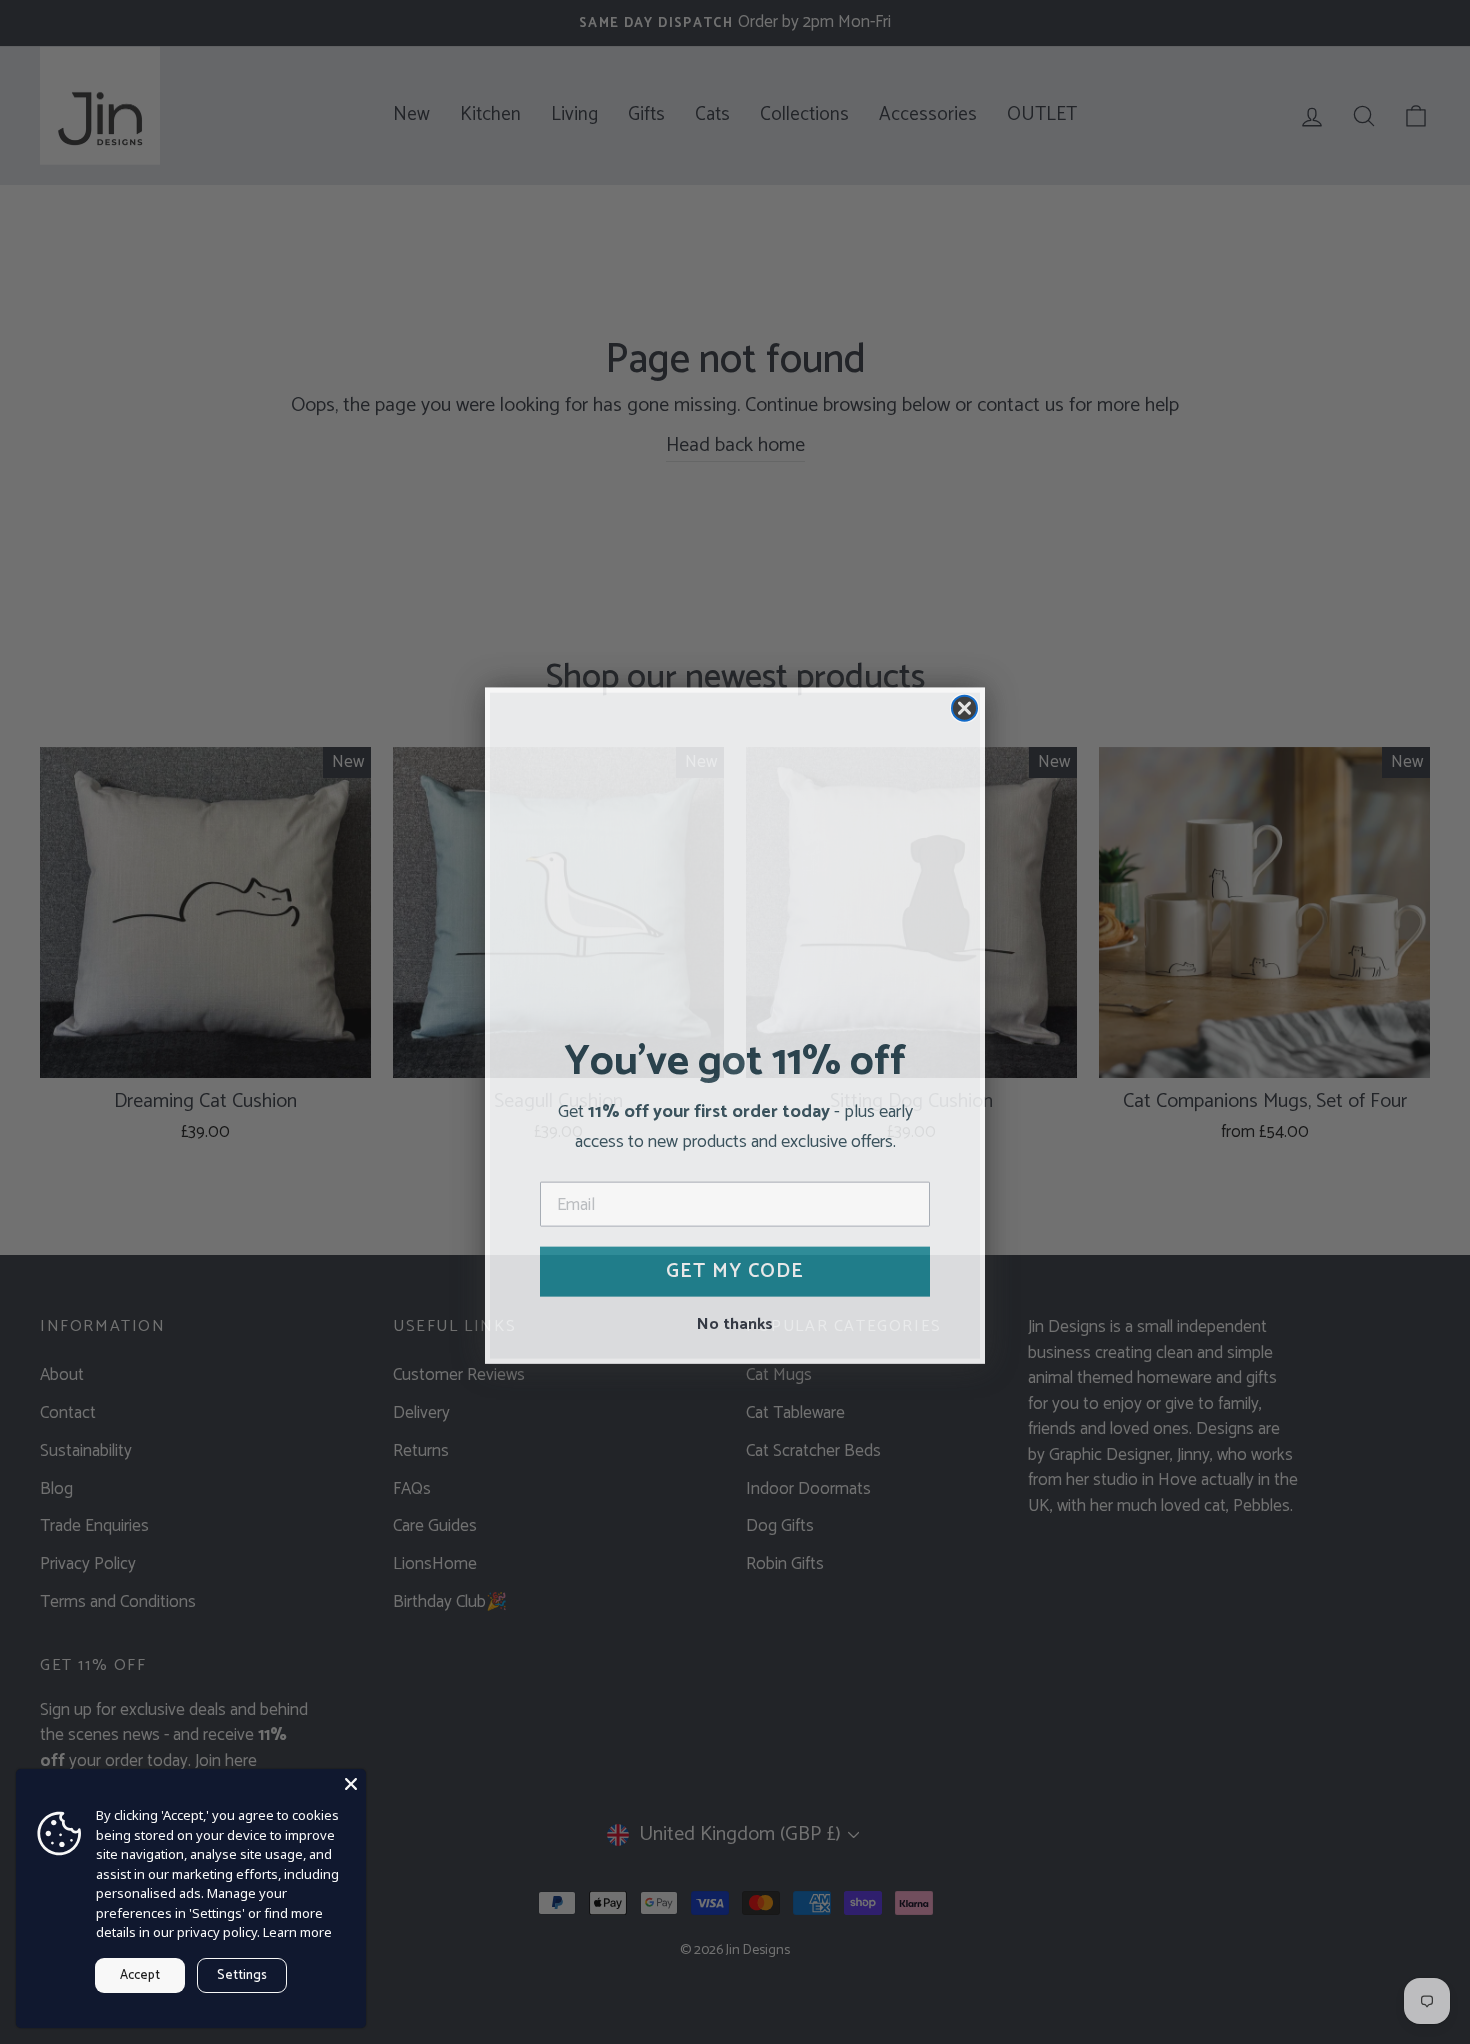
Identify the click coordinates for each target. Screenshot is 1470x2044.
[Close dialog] (964, 704)
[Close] (351, 1784)
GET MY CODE (735, 1267)
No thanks (735, 1319)
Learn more (297, 1932)
